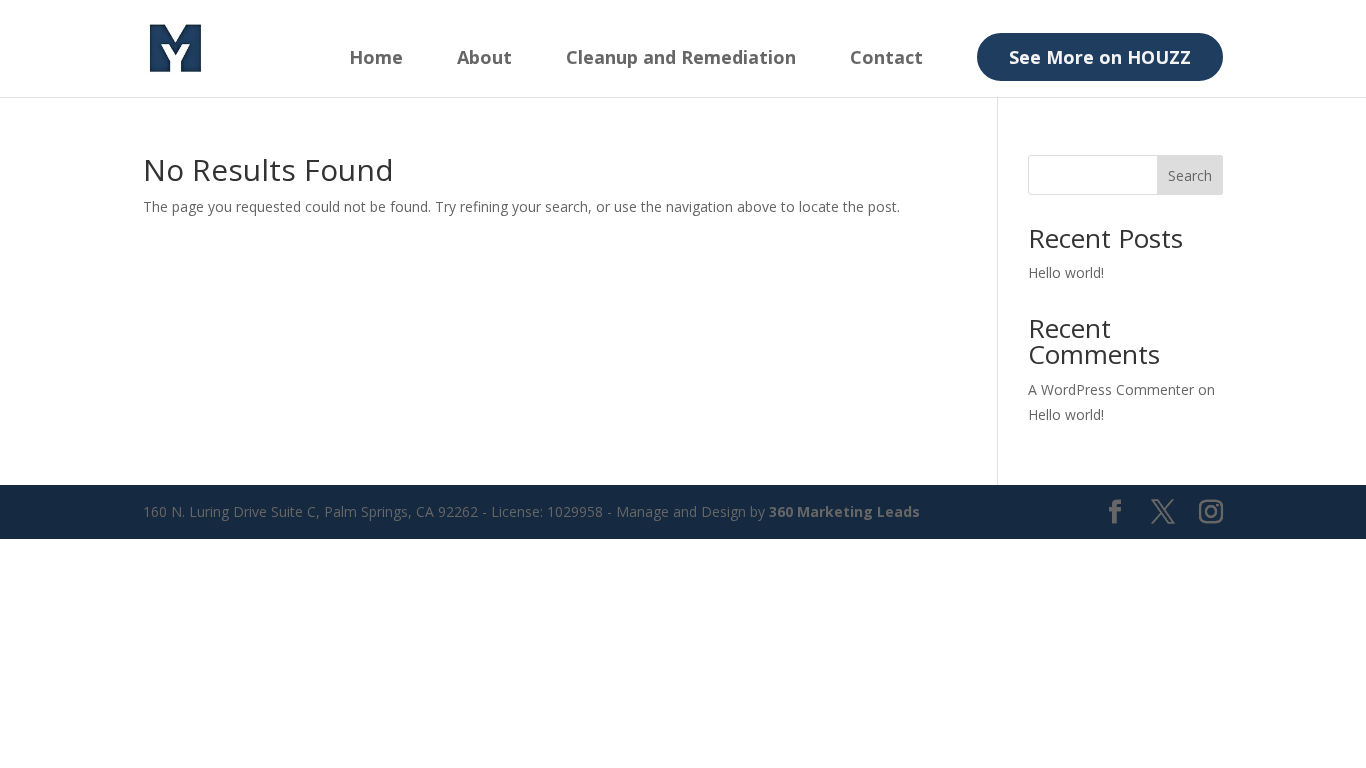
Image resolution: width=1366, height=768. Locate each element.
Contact (886, 59)
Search (1190, 175)
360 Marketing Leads (844, 511)
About (484, 59)
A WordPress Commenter (1111, 389)
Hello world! (1066, 272)
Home (376, 59)
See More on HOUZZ (1100, 57)
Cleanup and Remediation (681, 59)
